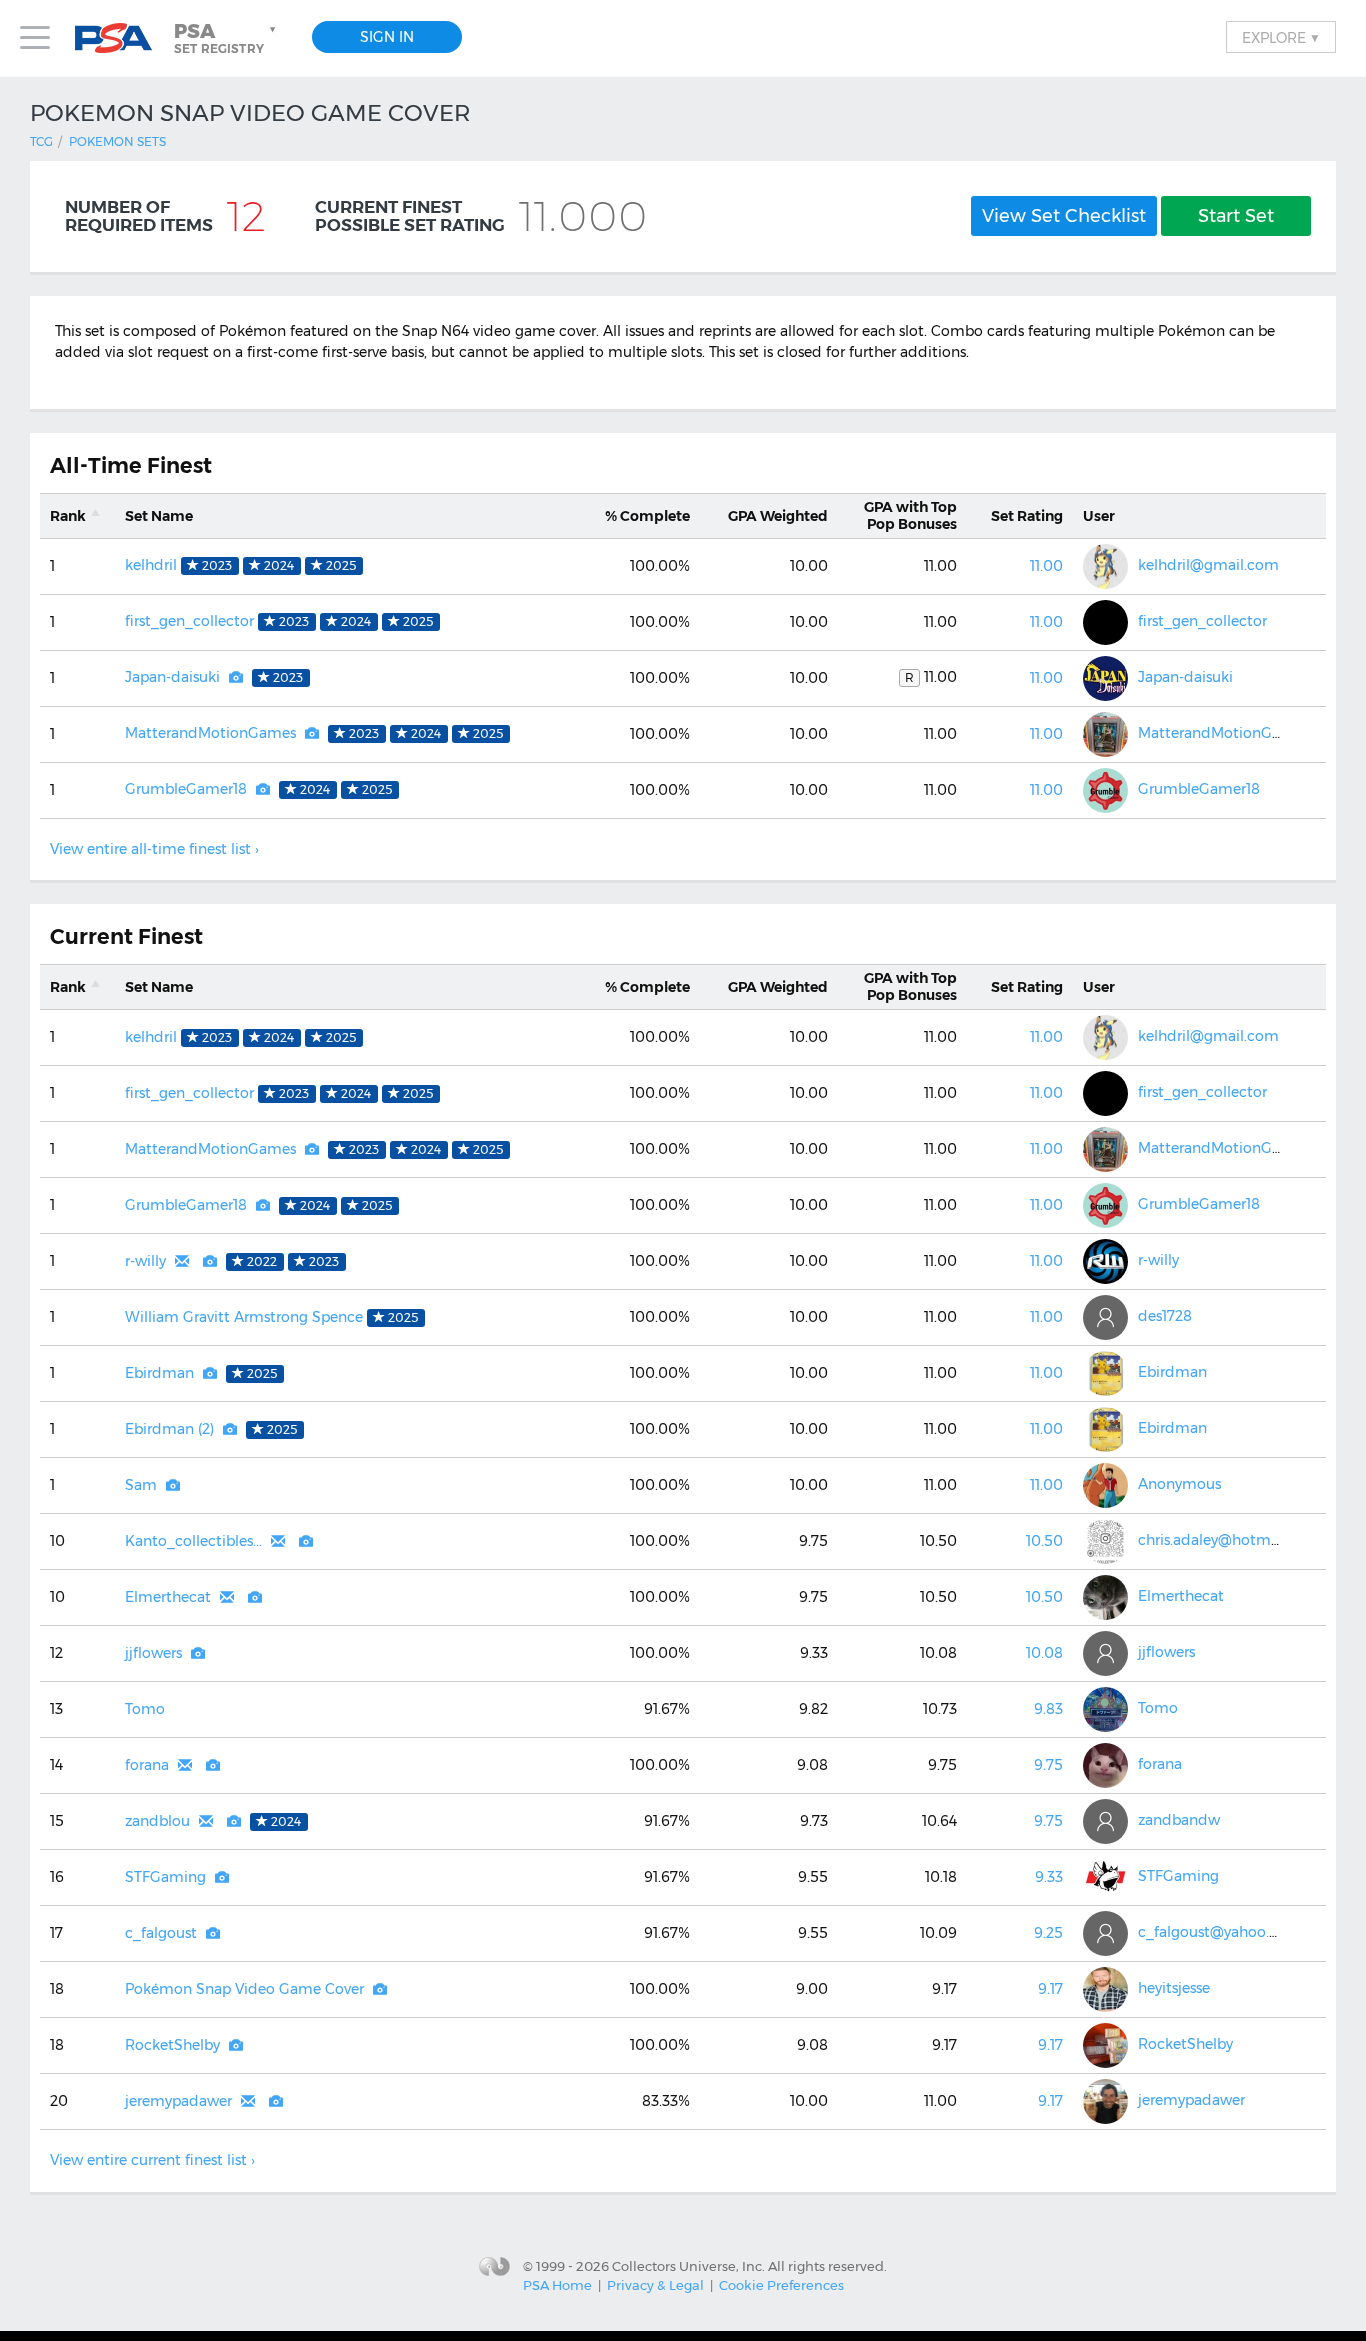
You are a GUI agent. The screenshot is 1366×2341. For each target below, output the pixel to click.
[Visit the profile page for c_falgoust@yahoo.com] (1105, 1933)
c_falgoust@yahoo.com (1219, 1932)
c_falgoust (161, 1933)
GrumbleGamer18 (186, 789)
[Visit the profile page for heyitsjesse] (1105, 1989)
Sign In (387, 37)
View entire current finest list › (152, 2160)
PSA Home (557, 2285)
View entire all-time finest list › (154, 849)
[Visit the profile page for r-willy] (1105, 1261)
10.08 (1044, 1653)
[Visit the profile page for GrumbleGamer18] (1105, 790)
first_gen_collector (189, 621)
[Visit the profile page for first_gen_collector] (1105, 622)
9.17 (1050, 1989)
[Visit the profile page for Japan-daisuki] (1105, 678)
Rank (68, 516)
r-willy (145, 1261)
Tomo (145, 1709)
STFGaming (165, 1877)
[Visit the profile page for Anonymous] (1105, 1485)
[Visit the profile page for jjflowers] (1105, 1653)
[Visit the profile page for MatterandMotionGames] (1105, 734)
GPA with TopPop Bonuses (910, 515)
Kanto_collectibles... (193, 1541)
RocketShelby (172, 2045)
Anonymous (1179, 1484)
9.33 (1049, 1877)
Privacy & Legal (655, 2285)
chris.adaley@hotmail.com (1230, 1540)
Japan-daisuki (172, 677)
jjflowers (153, 1653)
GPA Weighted (778, 516)
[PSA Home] (121, 38)
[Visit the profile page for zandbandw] (1105, 1821)
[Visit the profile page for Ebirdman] (1105, 1373)
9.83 (1048, 1709)
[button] (227, 38)
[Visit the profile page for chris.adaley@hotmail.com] (1105, 1541)
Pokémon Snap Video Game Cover (244, 1989)
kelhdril (151, 565)
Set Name (159, 516)
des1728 (1165, 1316)
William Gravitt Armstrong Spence (244, 1317)
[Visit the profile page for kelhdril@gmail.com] (1105, 566)
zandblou (157, 1821)
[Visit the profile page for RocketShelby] (1105, 2045)
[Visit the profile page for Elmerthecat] (1105, 1597)
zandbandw (1179, 1820)
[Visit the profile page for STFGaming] (1105, 1877)
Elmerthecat (168, 1597)
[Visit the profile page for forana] (1105, 1765)
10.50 (1044, 1541)
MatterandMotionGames (210, 733)
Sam (141, 1485)
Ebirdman (159, 1373)
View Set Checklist (1064, 216)
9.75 (1048, 1765)
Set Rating (1027, 516)
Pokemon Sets (117, 141)
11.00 (1046, 566)
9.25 (1048, 1933)
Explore (1281, 37)
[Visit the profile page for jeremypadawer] (1105, 2101)
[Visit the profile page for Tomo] (1105, 1709)
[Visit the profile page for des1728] (1105, 1317)
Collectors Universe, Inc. (688, 2265)
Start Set (1236, 216)
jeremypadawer (178, 2101)
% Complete (647, 516)
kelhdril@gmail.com (1208, 565)
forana (147, 1765)
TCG (41, 141)
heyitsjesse (1174, 1988)
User (1099, 516)
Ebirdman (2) (169, 1429)
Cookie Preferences (781, 2285)
